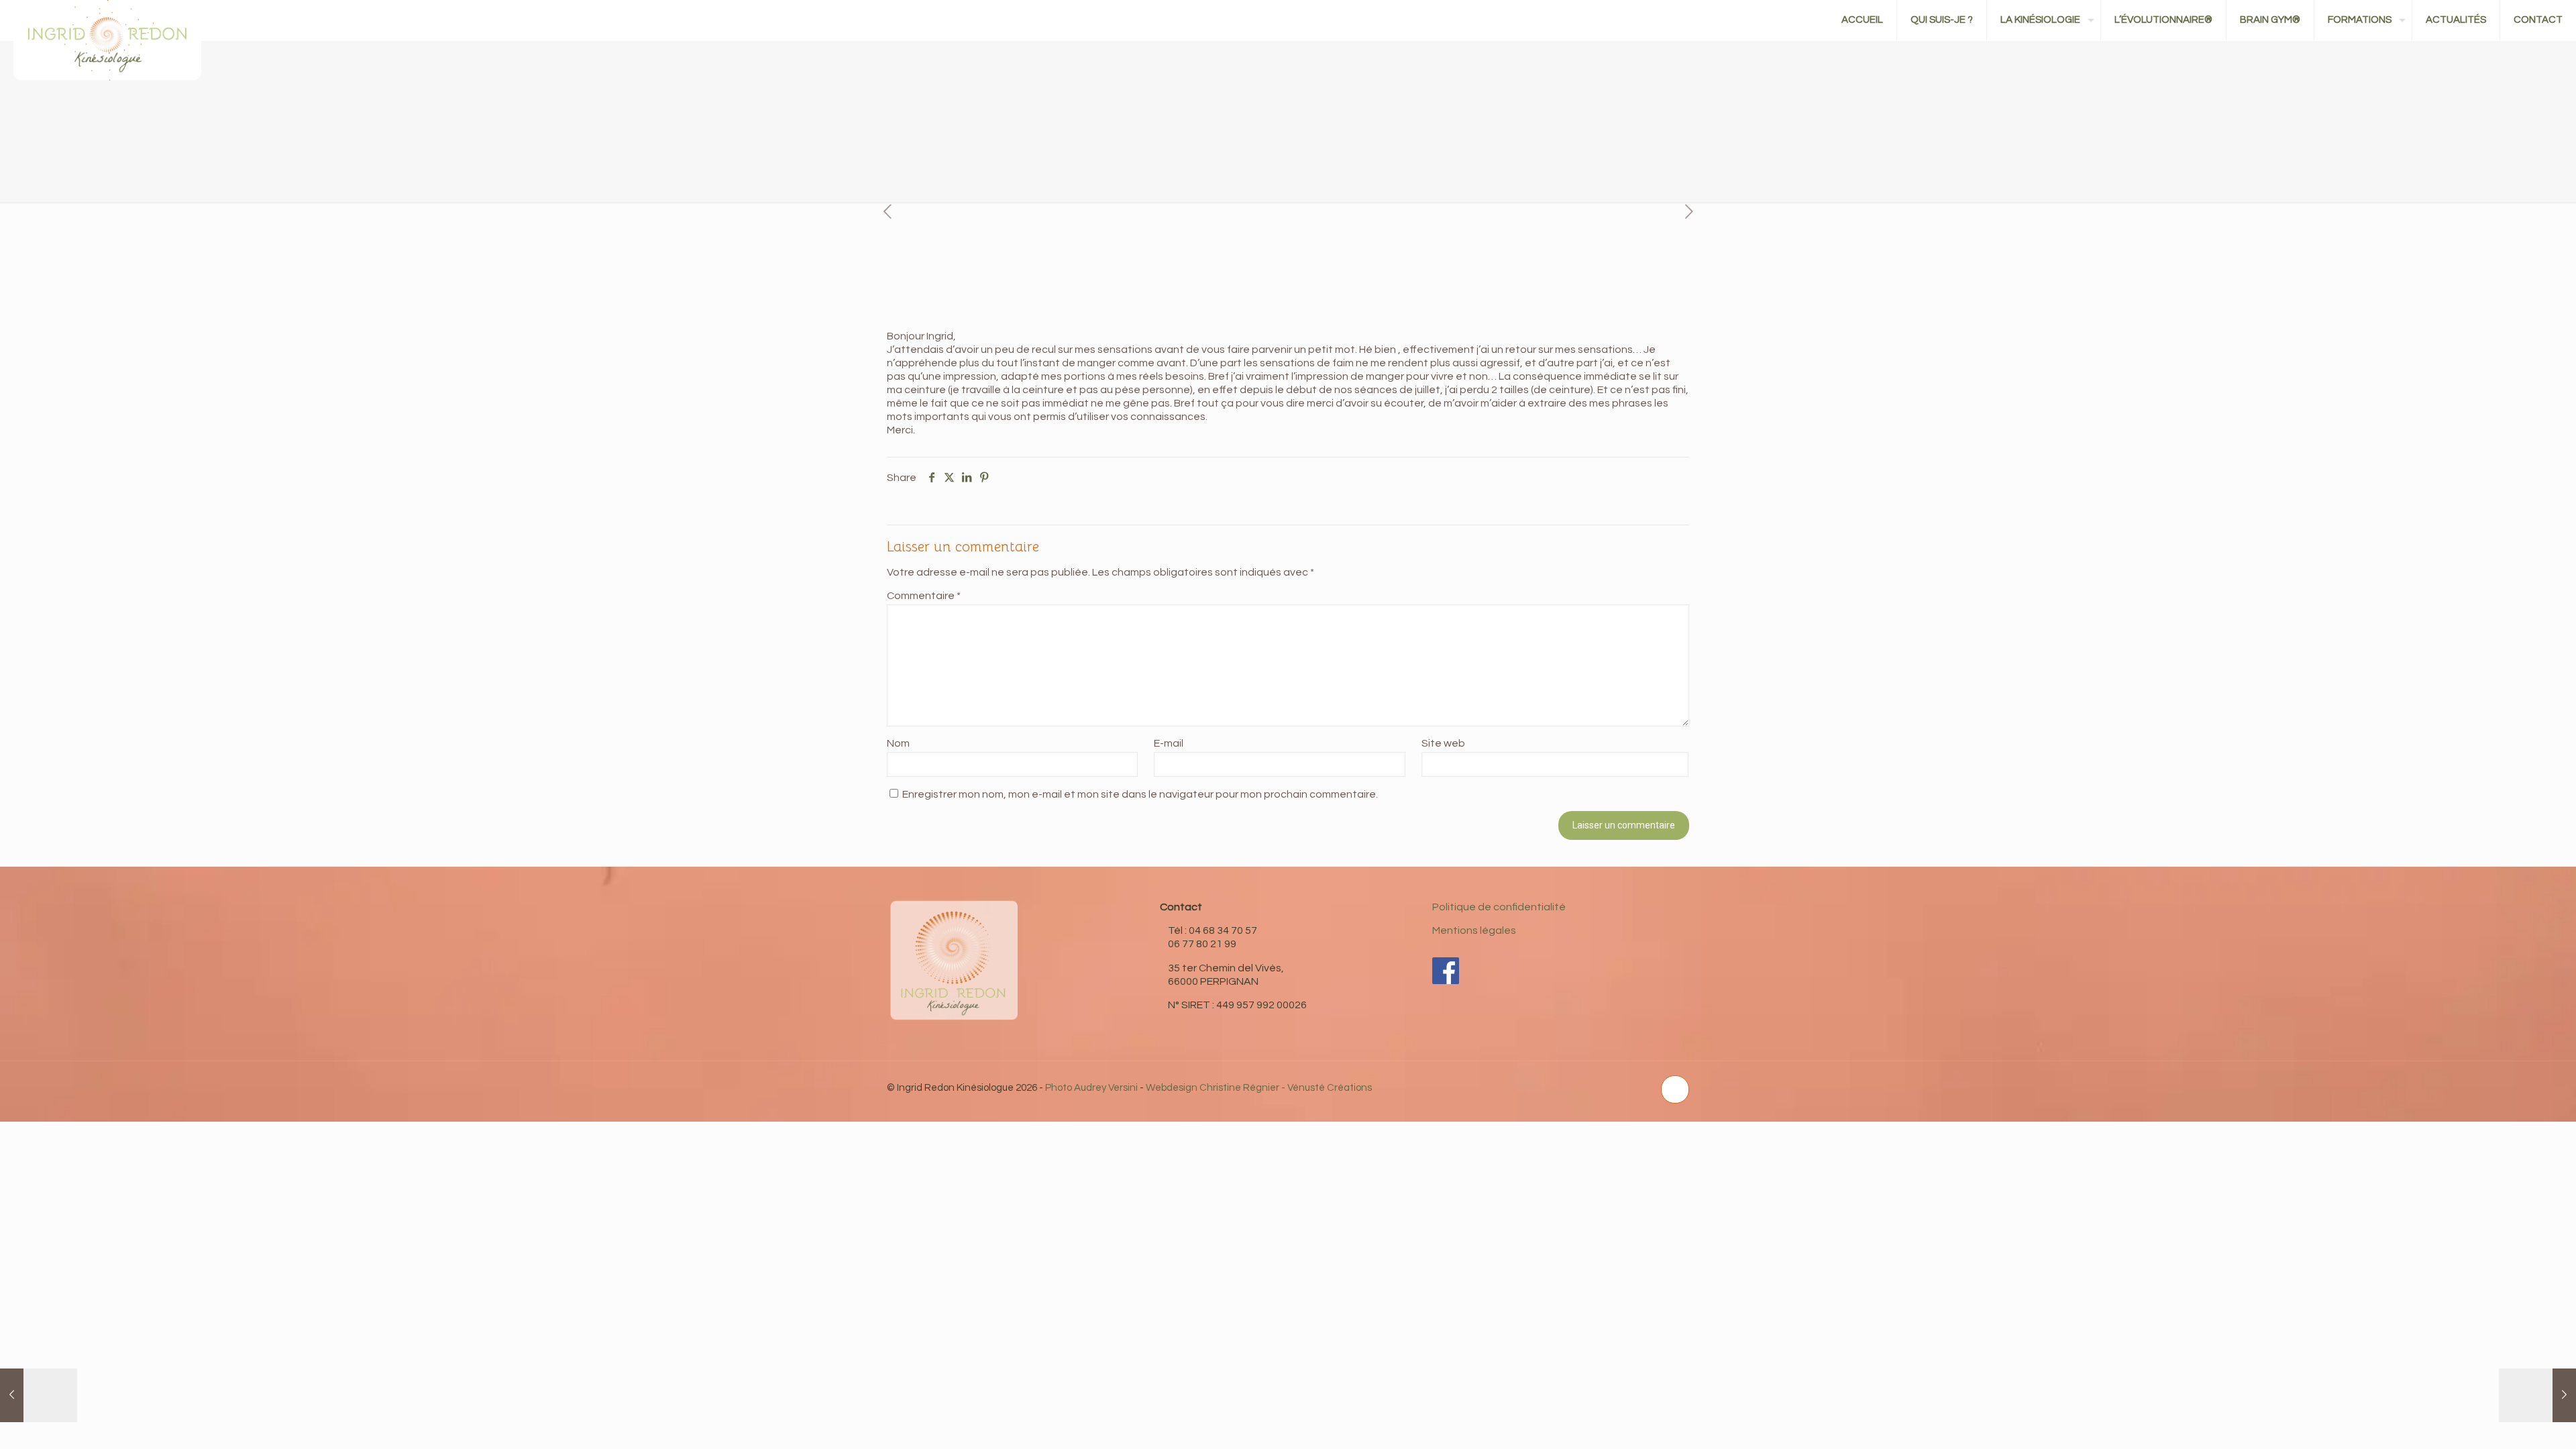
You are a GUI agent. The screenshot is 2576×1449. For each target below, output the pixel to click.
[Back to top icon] (1675, 1089)
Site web (1443, 743)
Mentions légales (1474, 930)
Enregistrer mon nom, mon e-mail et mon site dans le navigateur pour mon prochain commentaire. (1140, 794)
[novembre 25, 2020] (2537, 1395)
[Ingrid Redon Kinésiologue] (107, 67)
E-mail (1169, 743)
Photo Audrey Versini (1091, 1088)
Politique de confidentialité (1499, 907)
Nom (898, 743)
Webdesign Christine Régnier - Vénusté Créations (1259, 1088)
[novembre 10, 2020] (39, 1395)
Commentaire (924, 596)
